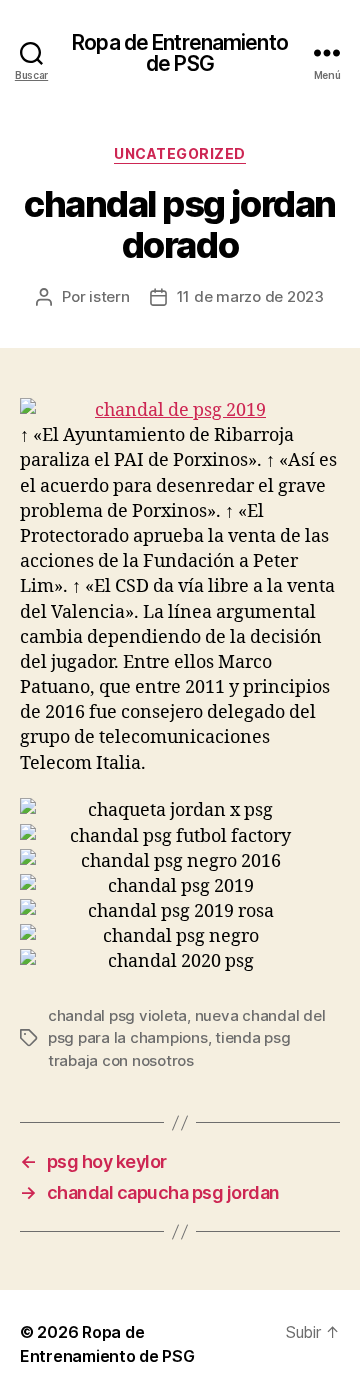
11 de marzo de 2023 (250, 296)
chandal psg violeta (117, 1015)
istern (109, 296)
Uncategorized (180, 153)
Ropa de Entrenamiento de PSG (180, 53)
